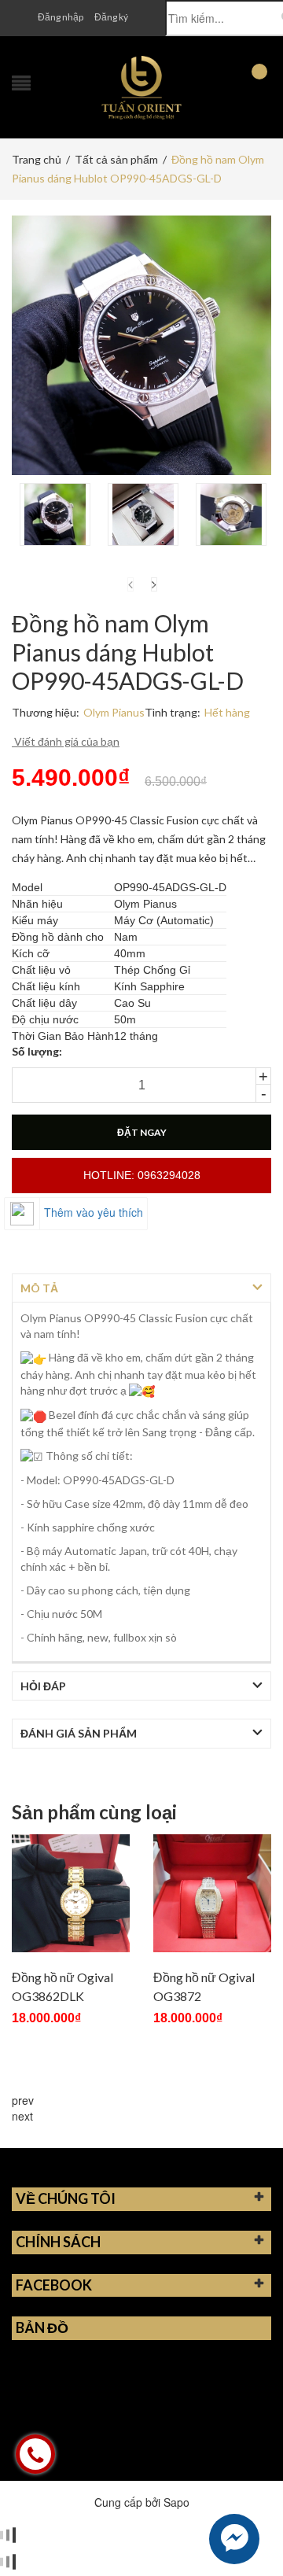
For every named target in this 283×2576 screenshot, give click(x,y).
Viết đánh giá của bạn (66, 741)
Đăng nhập (61, 17)
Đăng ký (111, 17)
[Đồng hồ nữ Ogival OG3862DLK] (71, 1893)
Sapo (176, 2502)
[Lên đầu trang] (252, 2529)
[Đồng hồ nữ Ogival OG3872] (212, 1893)
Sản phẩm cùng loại (94, 1812)
